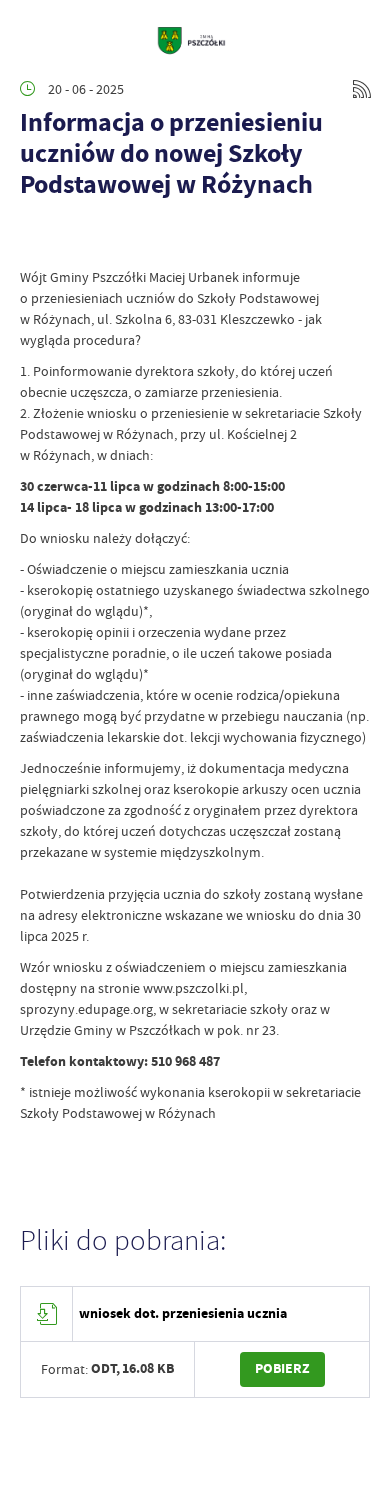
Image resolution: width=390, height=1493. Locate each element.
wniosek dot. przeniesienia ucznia (183, 1313)
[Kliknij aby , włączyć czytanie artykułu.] (36, 237)
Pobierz (282, 1368)
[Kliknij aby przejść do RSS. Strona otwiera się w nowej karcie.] (362, 89)
